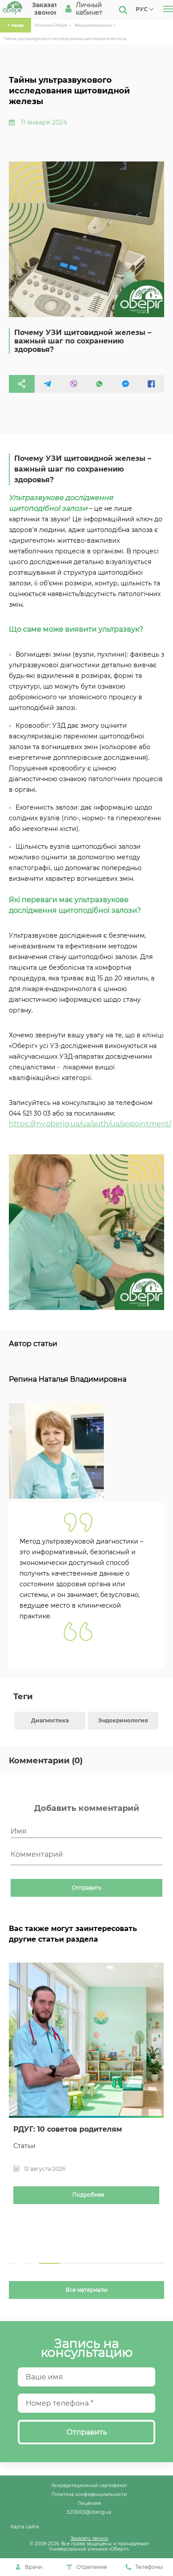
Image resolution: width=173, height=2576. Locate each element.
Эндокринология (123, 1720)
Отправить (87, 1888)
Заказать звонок (89, 2538)
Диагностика (50, 1720)
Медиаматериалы (93, 25)
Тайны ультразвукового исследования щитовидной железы (65, 38)
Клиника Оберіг (51, 25)
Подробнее (88, 2195)
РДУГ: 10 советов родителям (68, 2129)
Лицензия (89, 2503)
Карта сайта (25, 2527)
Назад (17, 25)
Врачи (33, 2567)
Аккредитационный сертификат (89, 2485)
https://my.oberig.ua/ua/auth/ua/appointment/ (90, 1124)
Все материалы (86, 2290)
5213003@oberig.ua (89, 2512)
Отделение (92, 2567)
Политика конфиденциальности (89, 2494)
